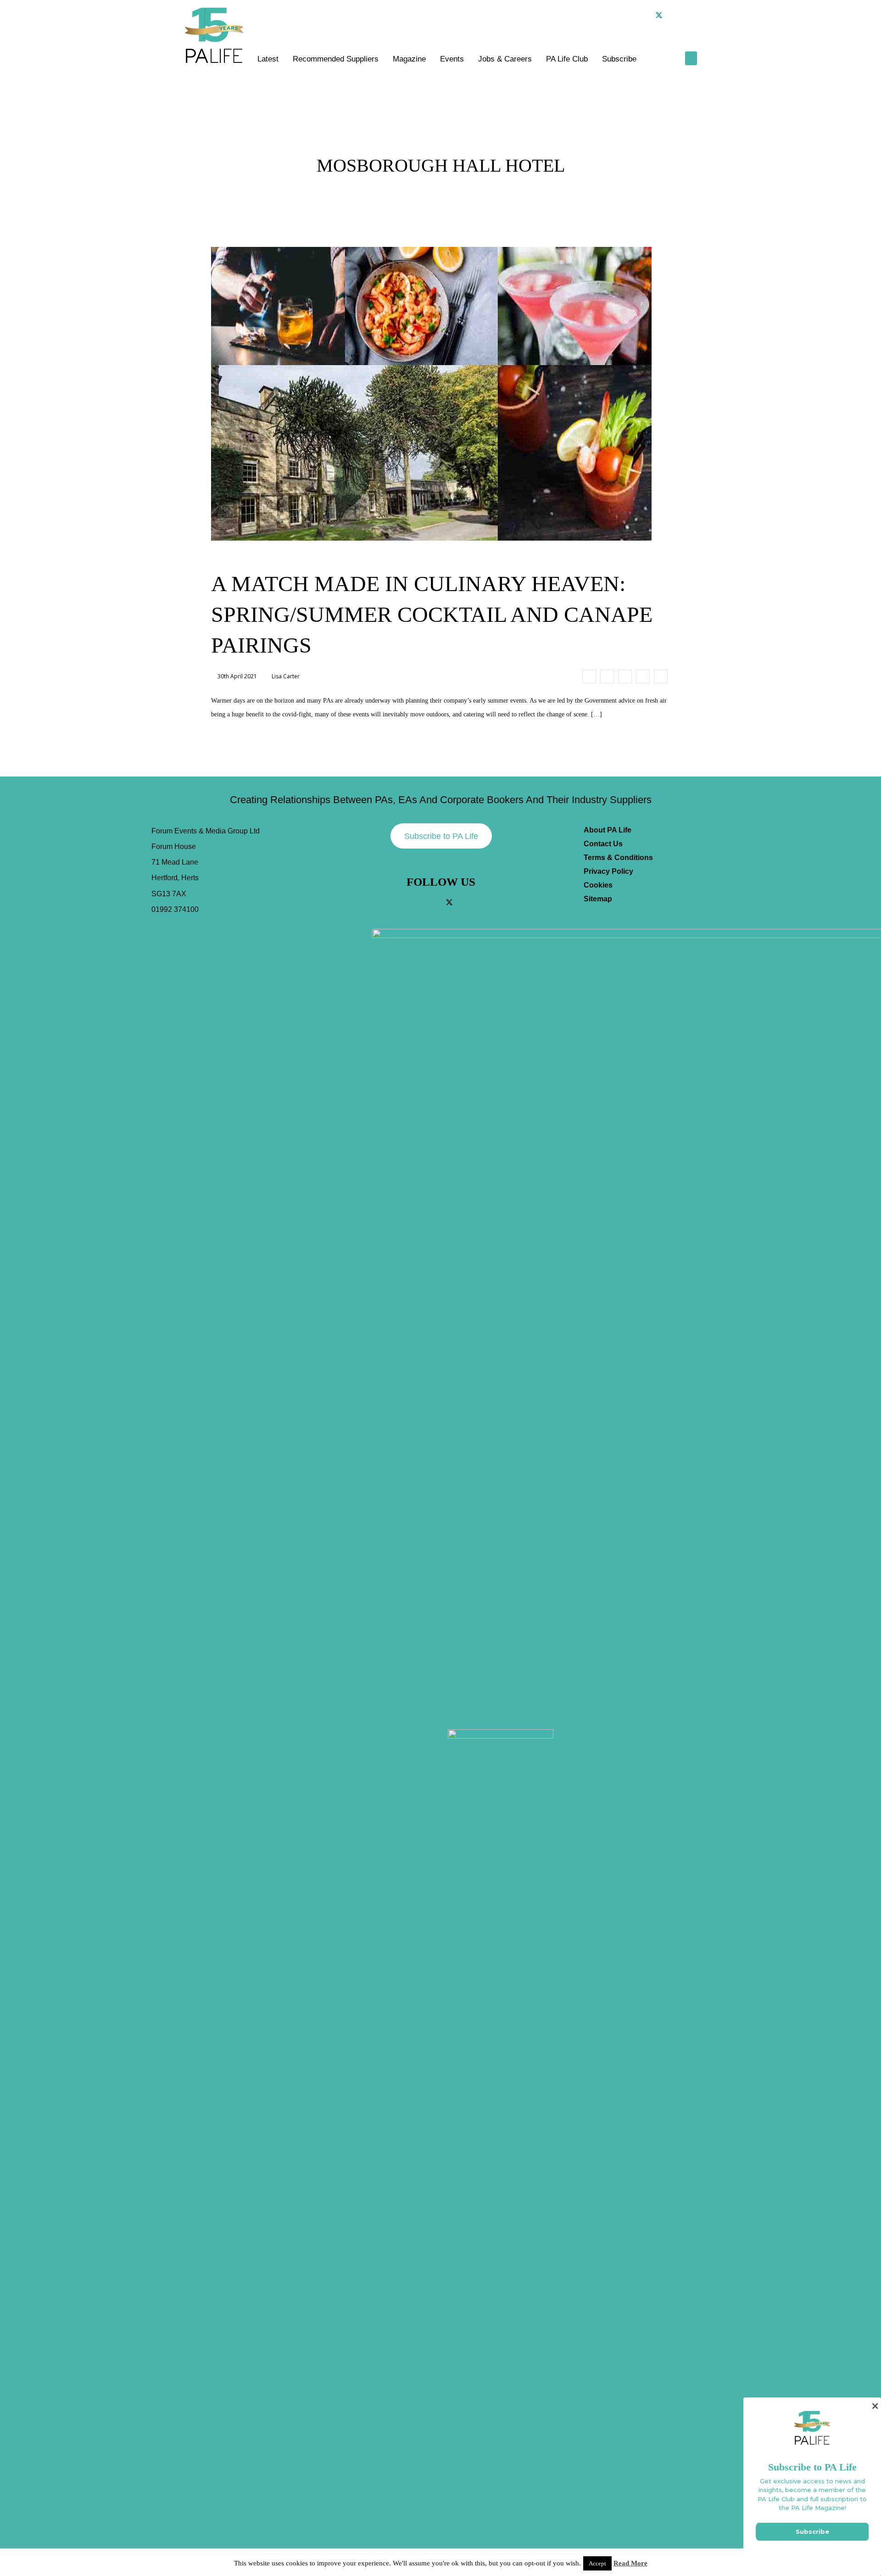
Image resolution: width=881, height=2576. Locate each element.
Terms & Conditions (618, 858)
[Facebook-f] (629, 15)
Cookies (598, 885)
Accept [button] (597, 2563)
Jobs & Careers (505, 59)
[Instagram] (644, 15)
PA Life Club (567, 59)
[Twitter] (659, 15)
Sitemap (598, 899)
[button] (690, 15)
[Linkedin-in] (674, 15)
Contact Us (603, 844)
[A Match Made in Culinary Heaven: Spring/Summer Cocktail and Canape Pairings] (589, 676)
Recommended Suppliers (336, 59)
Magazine (409, 59)
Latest (268, 59)
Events (452, 59)
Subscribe (619, 59)
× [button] (875, 2406)
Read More (630, 2563)
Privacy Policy (608, 871)
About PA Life (608, 830)
